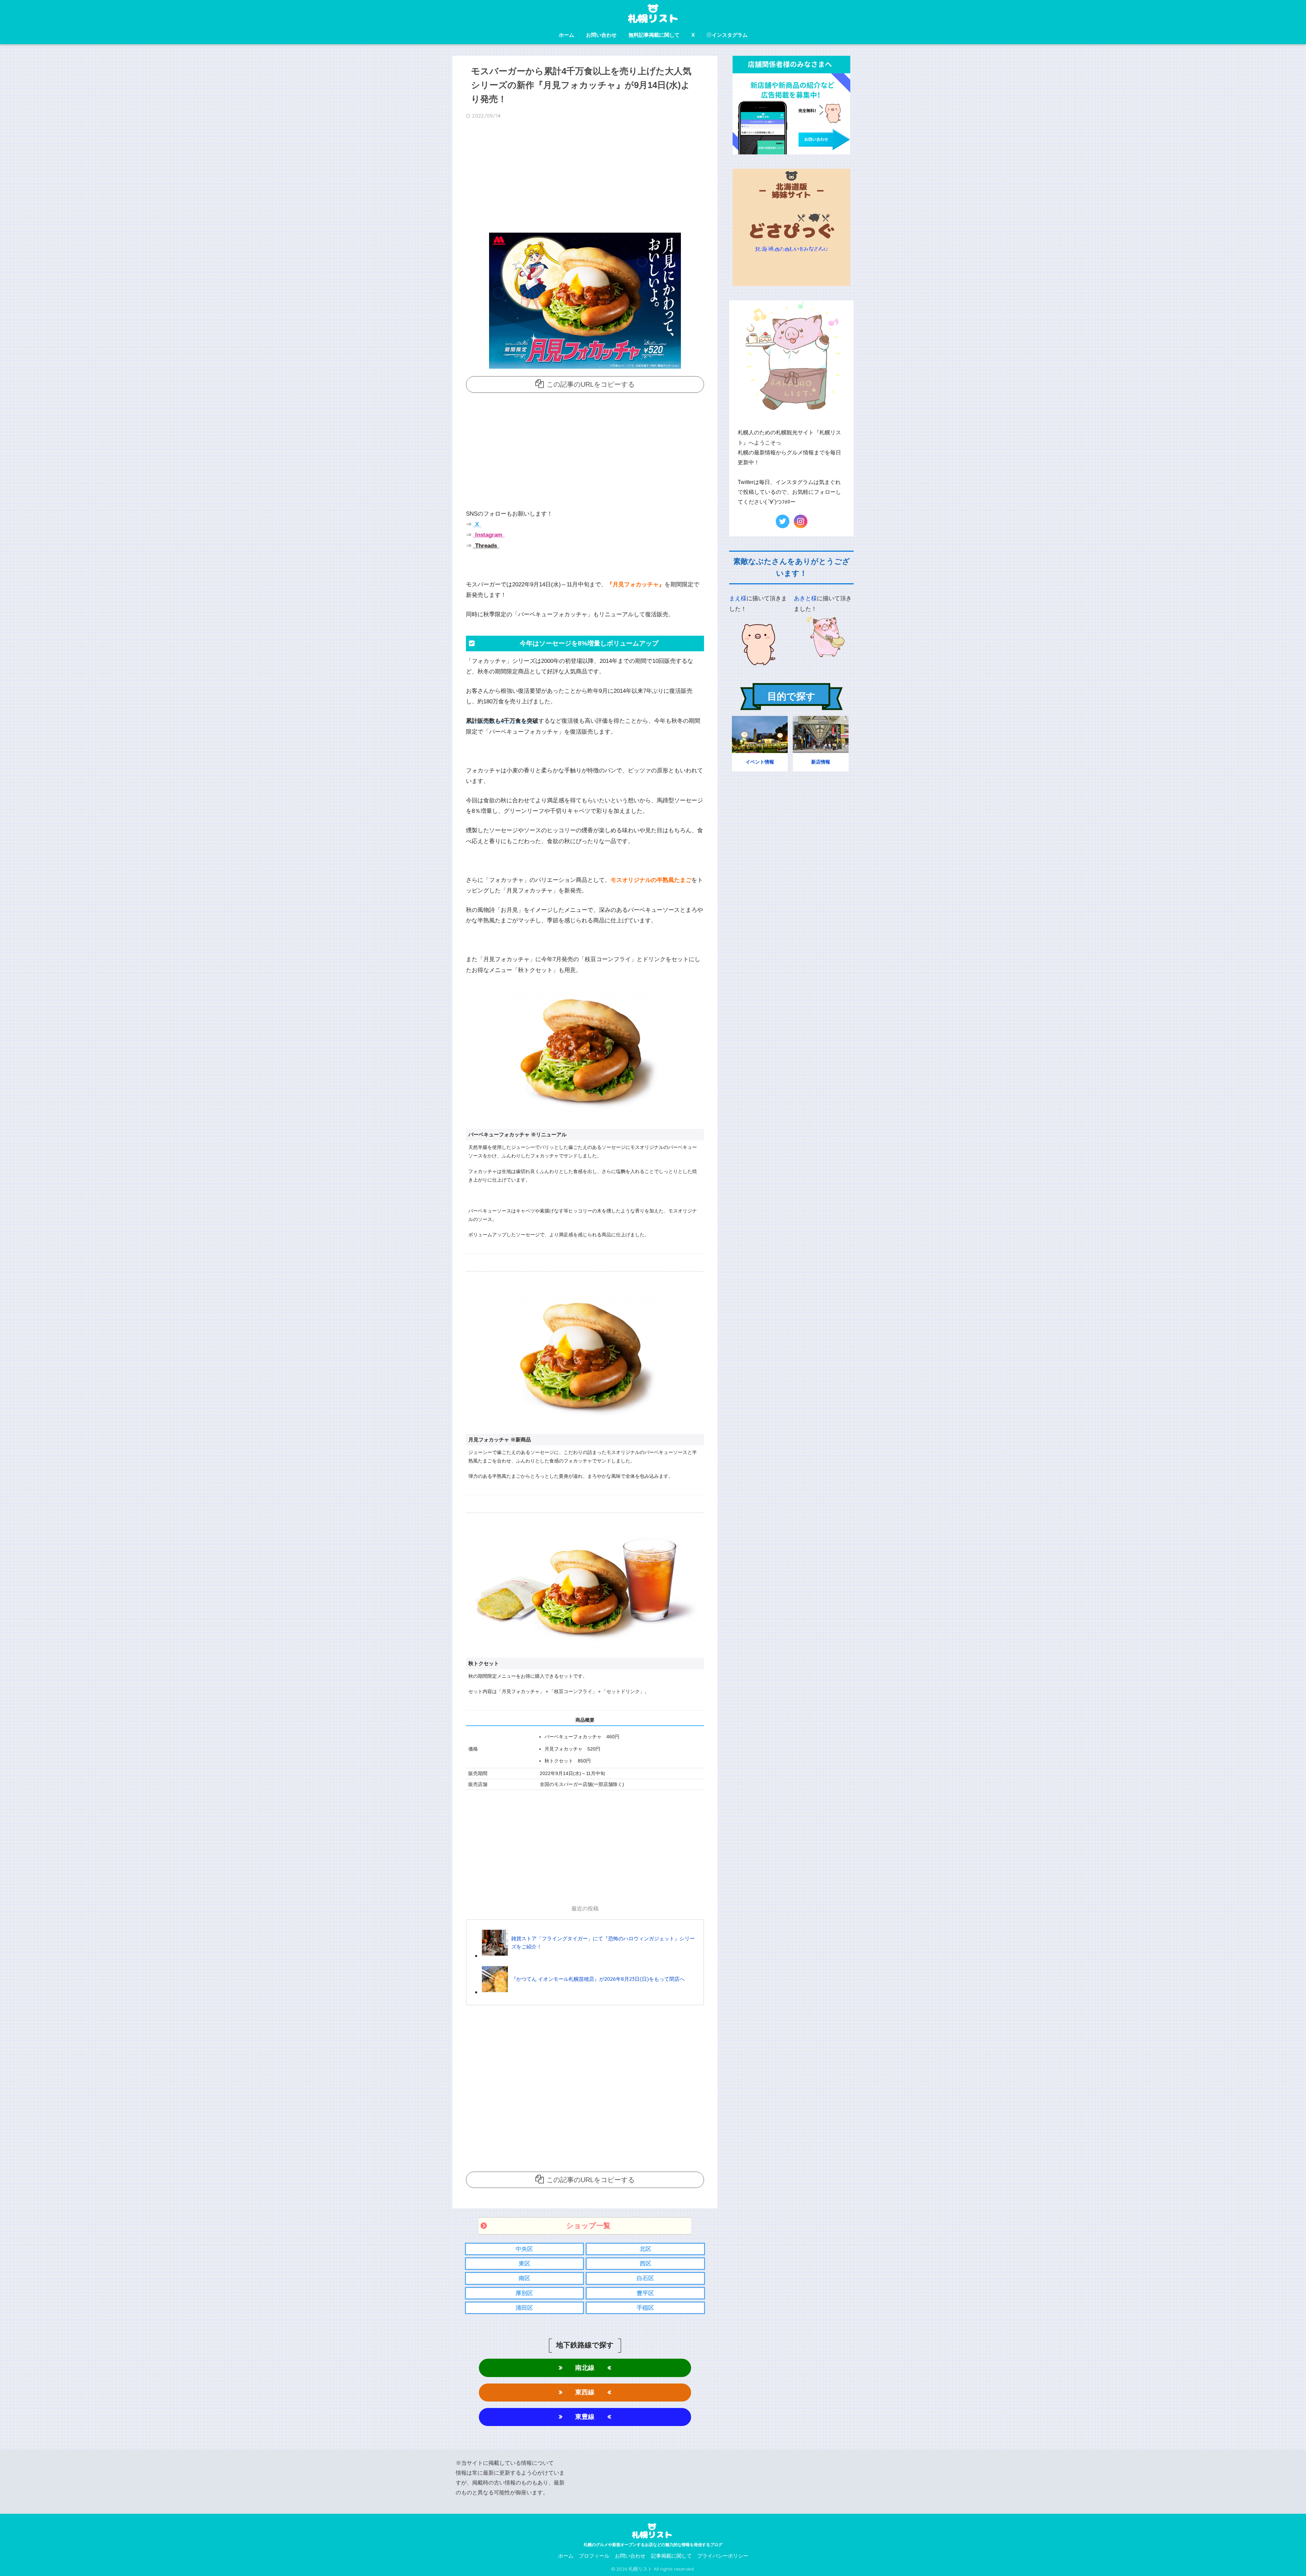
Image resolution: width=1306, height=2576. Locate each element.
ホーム (566, 35)
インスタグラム (730, 35)
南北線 (585, 2368)
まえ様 (738, 598)
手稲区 (645, 2308)
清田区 (524, 2308)
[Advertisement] (585, 178)
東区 (524, 2264)
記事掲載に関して (671, 2556)
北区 (646, 2249)
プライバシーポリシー (723, 2556)
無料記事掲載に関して (654, 35)
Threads (485, 546)
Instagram (488, 535)
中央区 (524, 2249)
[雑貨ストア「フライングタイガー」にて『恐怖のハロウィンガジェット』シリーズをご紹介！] (589, 1955)
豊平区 (645, 2293)
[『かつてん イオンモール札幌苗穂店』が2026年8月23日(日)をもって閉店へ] (583, 1992)
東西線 (585, 2392)
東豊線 (585, 2417)
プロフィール (594, 2556)
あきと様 (805, 598)
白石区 (645, 2278)
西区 (646, 2264)
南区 (524, 2278)
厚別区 (524, 2293)
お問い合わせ (601, 35)
